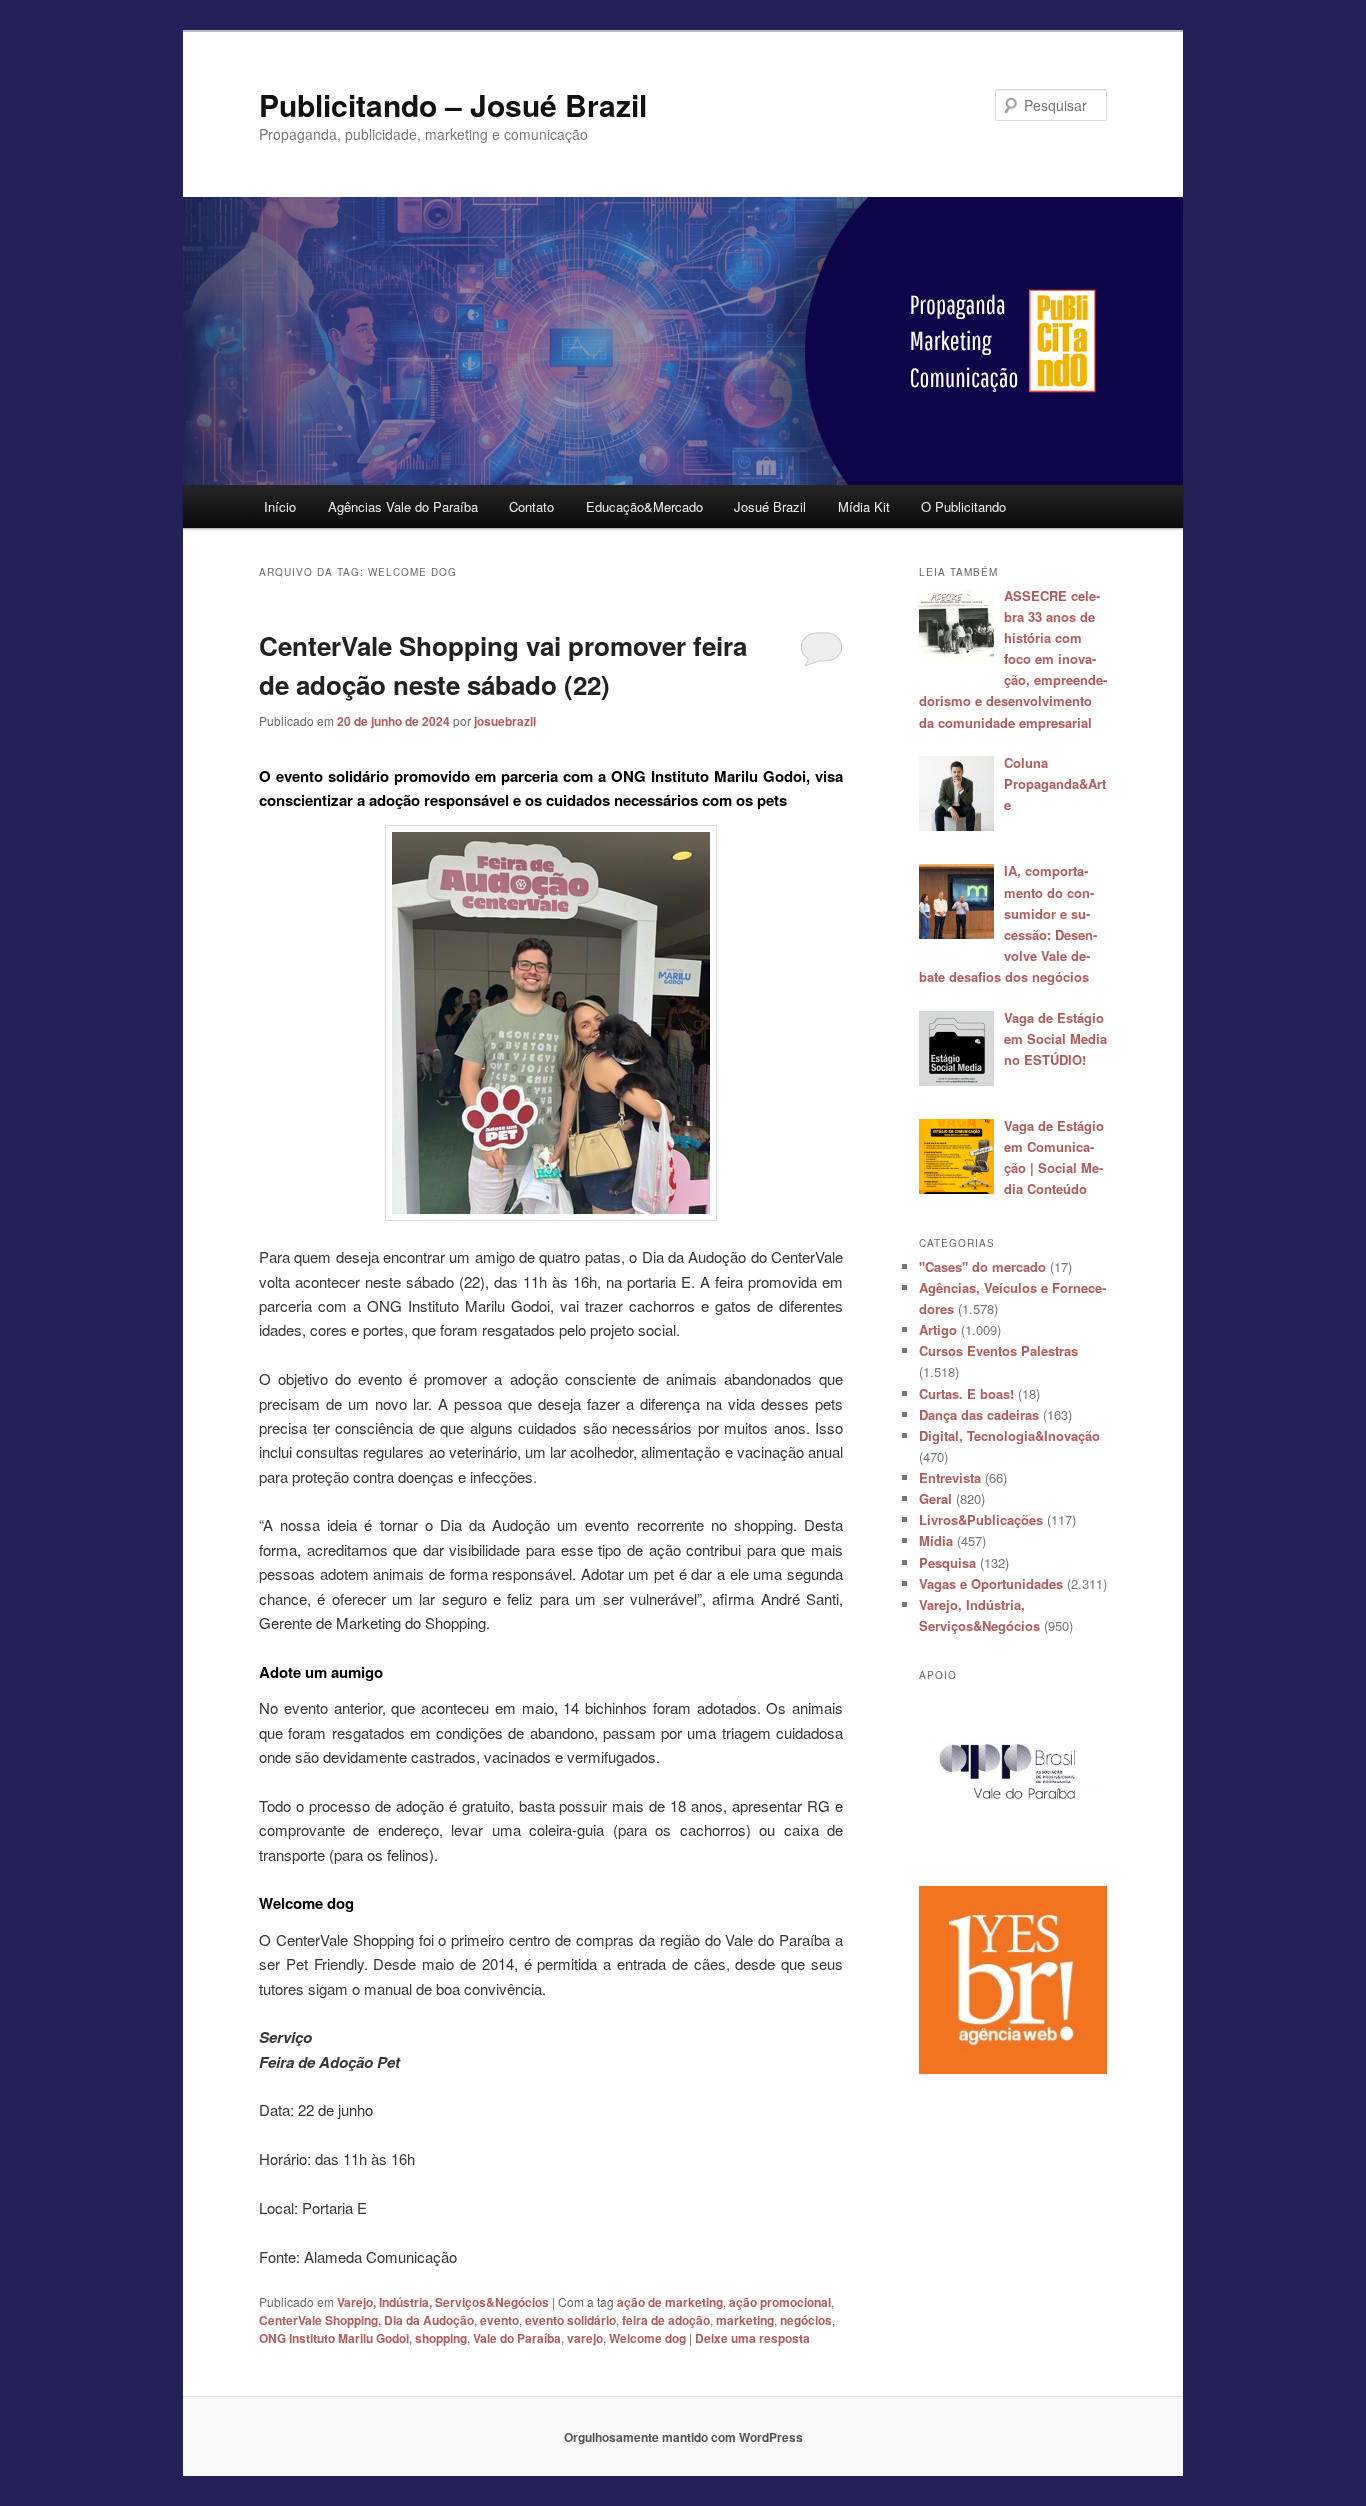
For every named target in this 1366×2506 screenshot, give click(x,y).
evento (499, 2320)
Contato (531, 506)
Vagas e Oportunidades (991, 1583)
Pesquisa (947, 1562)
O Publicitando (963, 506)
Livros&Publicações (981, 1519)
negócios (806, 2320)
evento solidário (570, 2320)
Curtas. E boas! (966, 1393)
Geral (935, 1498)
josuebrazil (505, 721)
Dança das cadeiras (979, 1414)
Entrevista (950, 1477)
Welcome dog (647, 2338)
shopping (441, 2338)
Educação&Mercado (644, 506)
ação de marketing (670, 2302)
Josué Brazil (770, 506)
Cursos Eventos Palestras (998, 1350)
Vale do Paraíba (517, 2338)
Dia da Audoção (429, 2320)
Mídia (936, 1540)
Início (280, 506)
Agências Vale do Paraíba (403, 506)
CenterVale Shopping (318, 2320)
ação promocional (780, 2302)
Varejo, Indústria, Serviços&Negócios (443, 2302)
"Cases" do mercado (982, 1266)
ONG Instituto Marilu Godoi (334, 2338)
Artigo (938, 1329)
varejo (585, 2338)
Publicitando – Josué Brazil (453, 104)
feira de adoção (666, 2320)
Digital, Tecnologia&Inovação (1009, 1435)
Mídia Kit (864, 506)
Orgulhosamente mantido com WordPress (683, 2437)
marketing (745, 2320)
